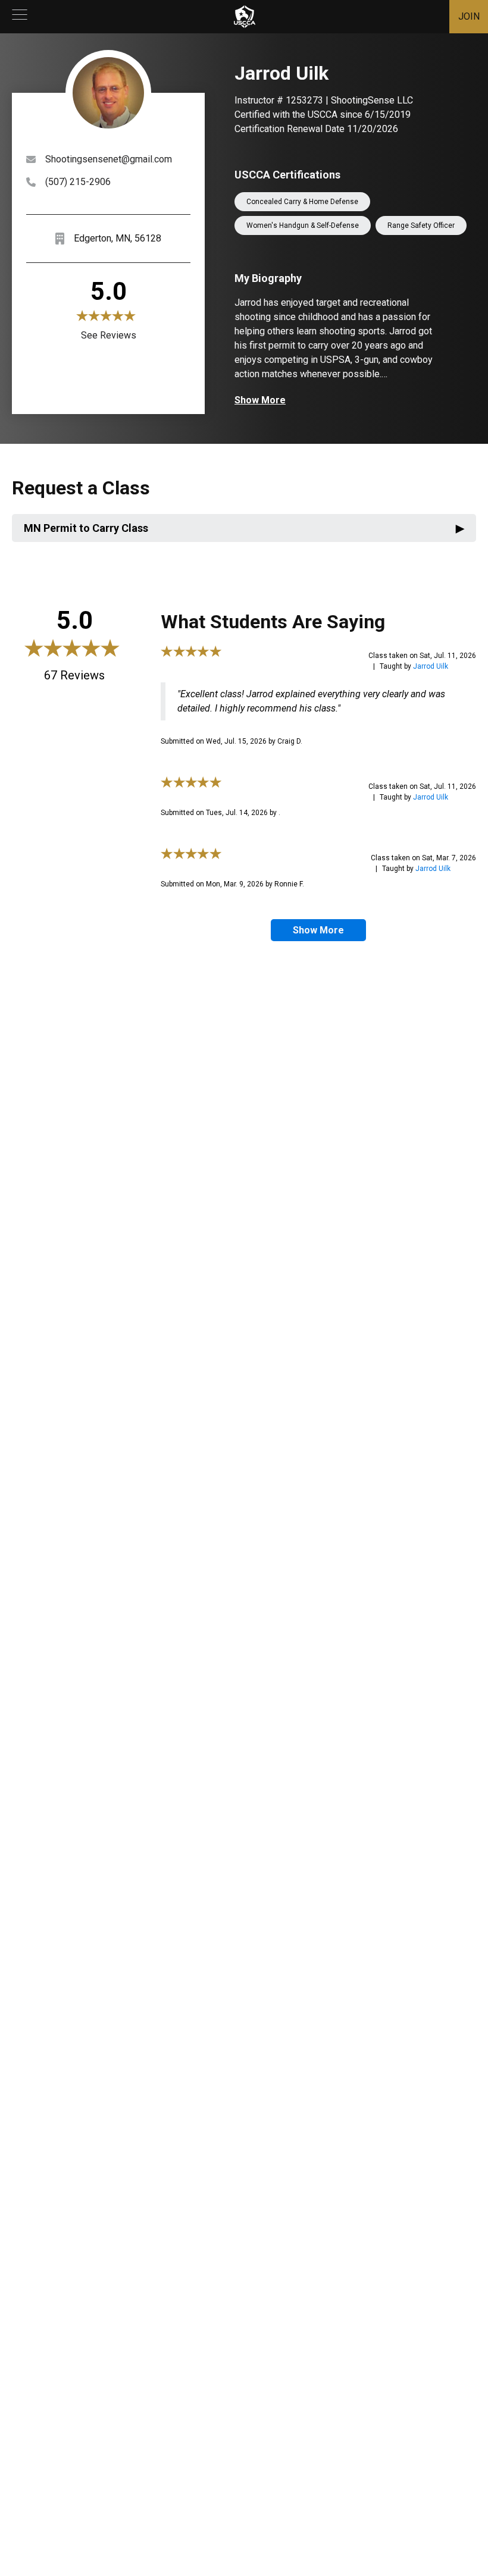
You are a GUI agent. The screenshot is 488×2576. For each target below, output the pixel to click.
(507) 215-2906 (78, 182)
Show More (260, 400)
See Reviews (109, 335)
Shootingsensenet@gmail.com (109, 159)
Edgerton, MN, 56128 (118, 238)
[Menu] (20, 17)
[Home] (245, 17)
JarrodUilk (431, 666)
